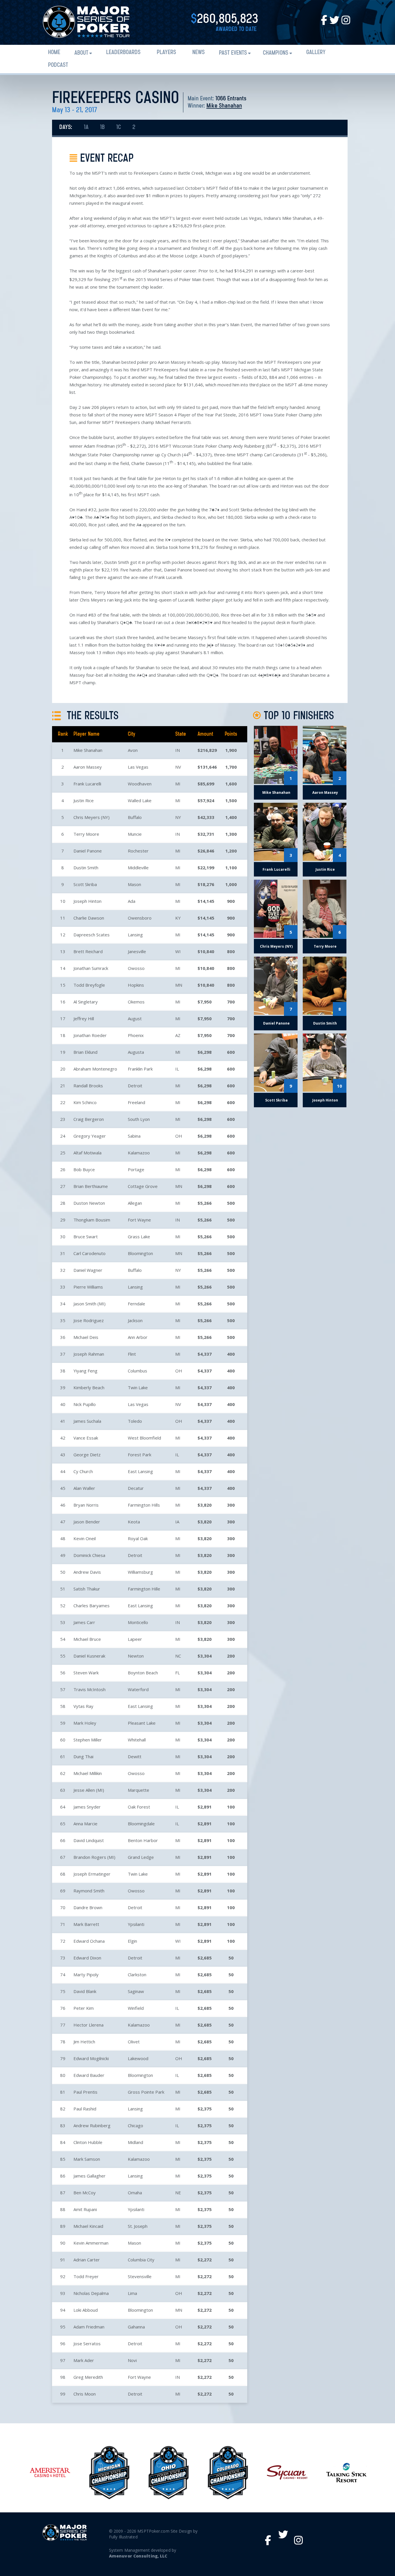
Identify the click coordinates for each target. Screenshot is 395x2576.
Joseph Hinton (87, 901)
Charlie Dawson (89, 918)
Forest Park (140, 1455)
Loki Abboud (86, 2310)
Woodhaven (140, 784)
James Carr (84, 1622)
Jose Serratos (87, 2344)
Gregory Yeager (90, 1136)
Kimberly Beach (89, 1387)
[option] (50, 2473)
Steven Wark (86, 1673)
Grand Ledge (141, 1857)
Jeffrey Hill (84, 1018)
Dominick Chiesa (89, 1555)
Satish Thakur (87, 1589)
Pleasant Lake (142, 1723)
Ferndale (136, 1304)
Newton (136, 1656)
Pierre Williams (88, 1287)
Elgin (132, 1941)
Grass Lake (139, 1237)
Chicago (135, 2125)
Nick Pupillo (85, 1404)
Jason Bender (87, 1522)
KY (178, 918)
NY (178, 817)
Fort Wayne (139, 1220)
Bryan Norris (86, 1505)
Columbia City (141, 2260)
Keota (134, 1522)
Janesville (137, 951)
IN (178, 750)
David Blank (85, 1991)
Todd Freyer (86, 2276)
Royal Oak (138, 1538)
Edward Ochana (89, 1941)
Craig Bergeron (89, 1119)
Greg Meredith (88, 2377)
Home (54, 52)
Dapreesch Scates (92, 935)
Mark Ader (84, 2360)
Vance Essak (86, 1438)
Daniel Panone (88, 851)
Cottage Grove (143, 1186)
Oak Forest (139, 1807)
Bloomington (140, 1253)
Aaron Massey (88, 767)
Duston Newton (89, 1203)
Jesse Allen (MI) (89, 1790)
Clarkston (137, 1975)
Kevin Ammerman (91, 2243)
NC (178, 1656)
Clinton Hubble (88, 2142)
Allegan (135, 1203)
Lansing (135, 935)
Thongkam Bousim (92, 1220)
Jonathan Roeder (90, 1035)
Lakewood (138, 2058)
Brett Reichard (88, 951)
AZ (178, 1035)
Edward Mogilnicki (91, 2058)
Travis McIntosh (89, 1689)
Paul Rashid (85, 2109)
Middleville (138, 868)
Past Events (233, 53)
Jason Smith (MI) (89, 1304)
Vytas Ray (83, 1706)
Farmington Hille (144, 1589)
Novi (132, 2360)
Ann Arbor (138, 1337)
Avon (133, 750)
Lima (132, 2293)
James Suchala (87, 1421)
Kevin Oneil (85, 1538)
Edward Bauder (89, 2075)
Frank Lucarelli (87, 784)
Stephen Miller (88, 1740)
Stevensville (140, 2276)
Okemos (136, 1002)
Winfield (136, 2008)
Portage (136, 1169)
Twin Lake (138, 1387)
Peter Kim (84, 2008)
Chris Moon (85, 2394)
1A (86, 127)
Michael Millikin (88, 1773)
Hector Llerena (88, 2025)
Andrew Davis (87, 1572)
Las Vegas (138, 767)
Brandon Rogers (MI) (94, 1857)
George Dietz (87, 1455)
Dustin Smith (86, 868)
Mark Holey (85, 1723)
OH (179, 1136)
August (135, 1018)
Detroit (135, 1086)
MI (178, 784)
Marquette (139, 1790)
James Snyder (87, 1807)
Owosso (136, 968)
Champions (276, 53)
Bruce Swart (86, 1237)
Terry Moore (86, 834)
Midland (135, 2142)
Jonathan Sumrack (91, 968)
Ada (132, 901)
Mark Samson (87, 2159)
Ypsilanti (136, 1924)
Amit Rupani (85, 2209)
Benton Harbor (143, 1840)
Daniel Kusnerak (89, 1656)
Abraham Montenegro (95, 1069)
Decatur (136, 1488)
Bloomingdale (141, 1824)
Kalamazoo (139, 1153)
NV (178, 767)
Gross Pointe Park (146, 2092)
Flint (132, 1354)
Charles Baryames (92, 1606)
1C (119, 127)
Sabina (134, 1136)
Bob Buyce (84, 1169)
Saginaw (136, 1991)
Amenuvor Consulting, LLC (138, 2556)
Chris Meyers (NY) (92, 817)
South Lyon (139, 1119)
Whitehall (137, 1740)
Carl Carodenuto (89, 1253)
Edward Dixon (87, 1958)
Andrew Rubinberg (92, 2125)
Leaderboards (123, 52)
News (199, 52)
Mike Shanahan (224, 106)
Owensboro (140, 918)
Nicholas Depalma (91, 2293)
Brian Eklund (85, 1052)
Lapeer (135, 1639)
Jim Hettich (84, 2042)
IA (177, 1522)
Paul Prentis (85, 2092)
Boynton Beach (143, 1673)
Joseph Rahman (89, 1354)
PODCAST (58, 65)
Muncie (135, 834)
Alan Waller (84, 1488)
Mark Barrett (86, 1924)
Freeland (136, 1102)
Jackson (135, 1320)
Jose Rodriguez (89, 1320)
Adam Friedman (89, 2327)
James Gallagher (89, 2176)
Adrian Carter (87, 2260)
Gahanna (136, 2327)
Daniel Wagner (88, 1270)
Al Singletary (86, 1002)
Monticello (138, 1622)
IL (177, 1069)
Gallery (316, 52)
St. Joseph (138, 2226)
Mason (134, 884)
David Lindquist (89, 1840)
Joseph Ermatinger (92, 1874)
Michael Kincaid (88, 2226)
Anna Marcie (85, 1824)
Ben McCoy (85, 2193)
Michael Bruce (87, 1639)
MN (179, 985)
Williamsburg (140, 1572)
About (81, 53)
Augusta (136, 1052)
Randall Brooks (88, 1086)
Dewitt (135, 1756)
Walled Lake (140, 800)
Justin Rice (84, 800)
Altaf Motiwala (87, 1153)
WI (178, 951)
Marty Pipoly (86, 1975)
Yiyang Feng (85, 1371)
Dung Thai (83, 1756)
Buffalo (135, 817)
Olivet (134, 2042)
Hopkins (136, 985)
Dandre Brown (88, 1907)
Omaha (135, 2193)
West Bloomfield (144, 1438)
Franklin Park (140, 1069)
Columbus (137, 1371)
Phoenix (136, 1035)
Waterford (138, 1689)
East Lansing (140, 1471)
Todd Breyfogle (89, 985)
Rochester (138, 851)
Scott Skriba (85, 884)
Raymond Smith (89, 1891)
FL (178, 1673)
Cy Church (83, 1471)
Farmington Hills (144, 1505)
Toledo (135, 1421)
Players (166, 52)
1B (102, 127)
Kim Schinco (85, 1102)
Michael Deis (86, 1337)
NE (178, 2193)
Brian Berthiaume (91, 1186)
